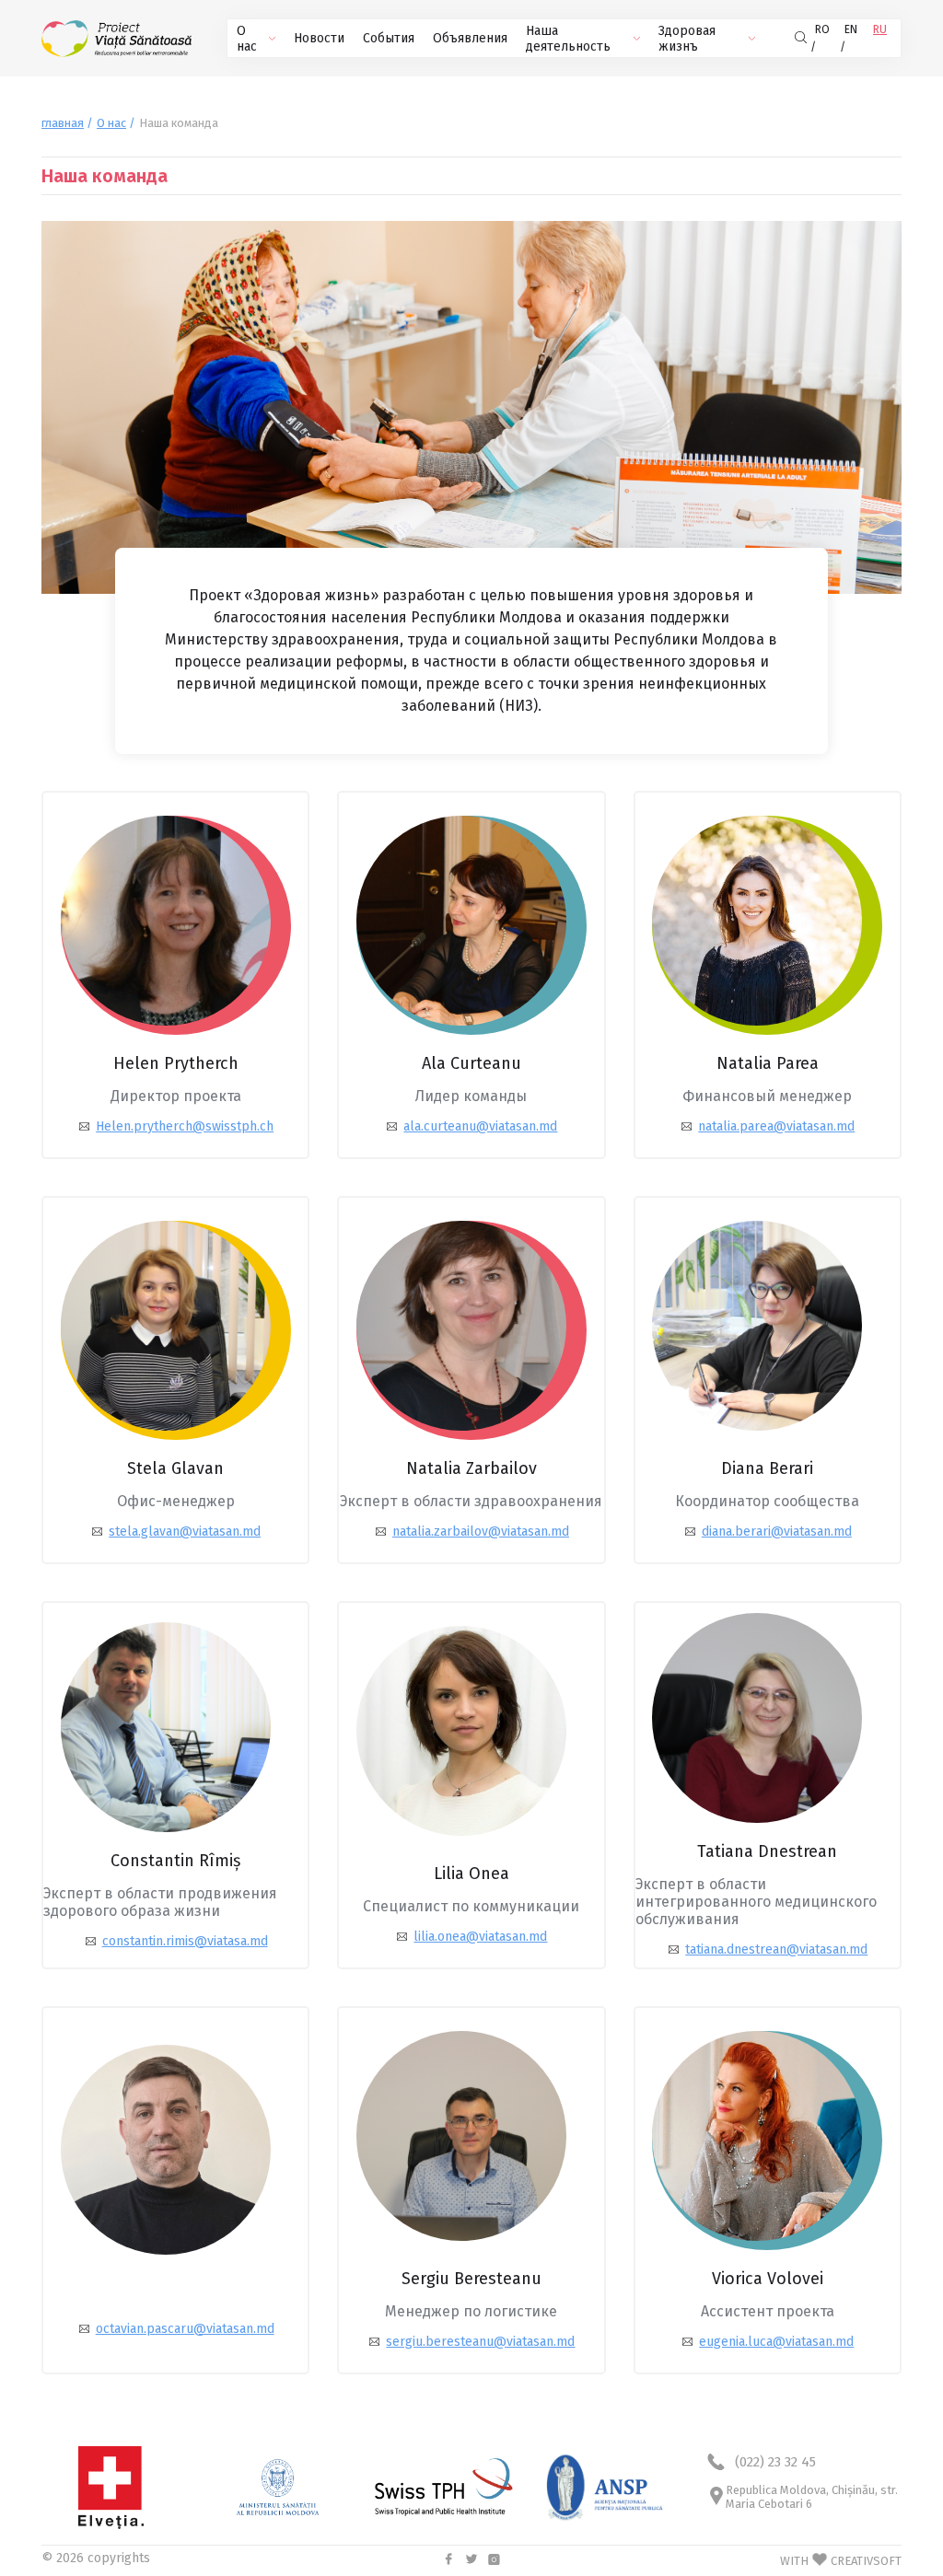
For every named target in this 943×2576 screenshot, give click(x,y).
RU (880, 29)
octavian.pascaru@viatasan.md (185, 2329)
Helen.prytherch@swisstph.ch (185, 1126)
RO (822, 29)
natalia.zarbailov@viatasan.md (481, 1532)
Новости (319, 38)
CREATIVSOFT (866, 2561)
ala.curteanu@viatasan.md (480, 1126)
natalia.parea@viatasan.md (776, 1126)
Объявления (470, 38)
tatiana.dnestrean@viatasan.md (776, 1949)
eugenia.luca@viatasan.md (776, 2342)
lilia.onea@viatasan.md (480, 1937)
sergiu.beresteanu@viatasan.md (480, 2342)
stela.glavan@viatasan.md (185, 1532)
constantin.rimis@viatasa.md (185, 1941)
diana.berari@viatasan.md (777, 1532)
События (389, 38)
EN (851, 29)
